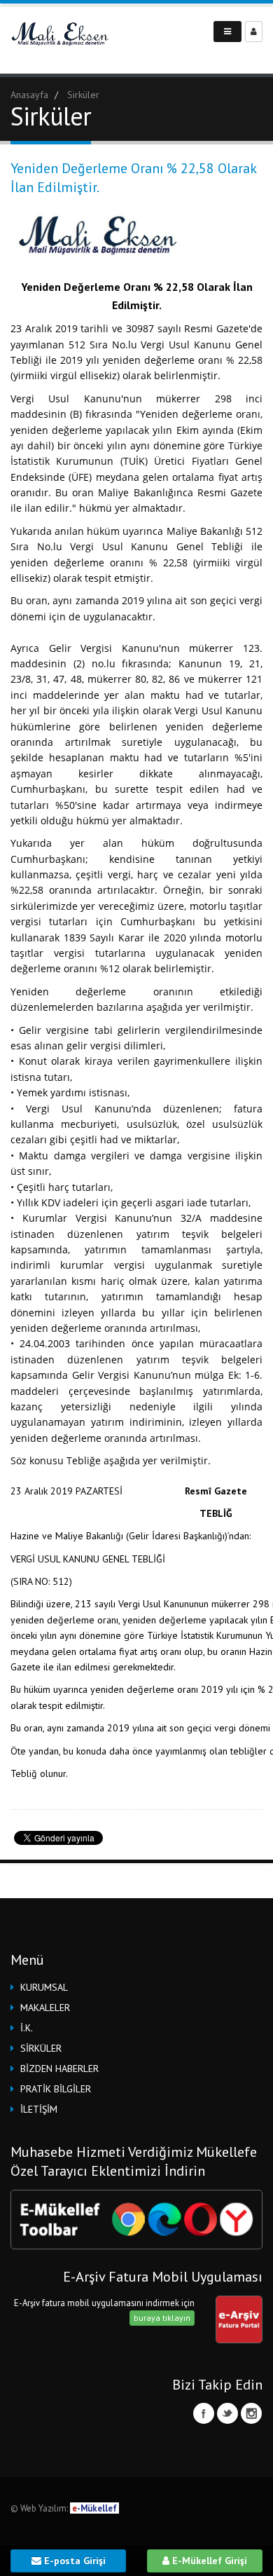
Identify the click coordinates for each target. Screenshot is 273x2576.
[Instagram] (251, 2413)
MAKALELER (45, 2008)
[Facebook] (204, 2413)
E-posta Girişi (73, 2561)
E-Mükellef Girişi (208, 2561)
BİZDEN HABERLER (59, 2069)
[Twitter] (227, 2413)
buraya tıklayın (162, 2318)
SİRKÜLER (41, 2048)
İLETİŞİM (39, 2109)
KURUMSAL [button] (44, 1987)
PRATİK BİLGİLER (56, 2089)
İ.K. (27, 2028)
